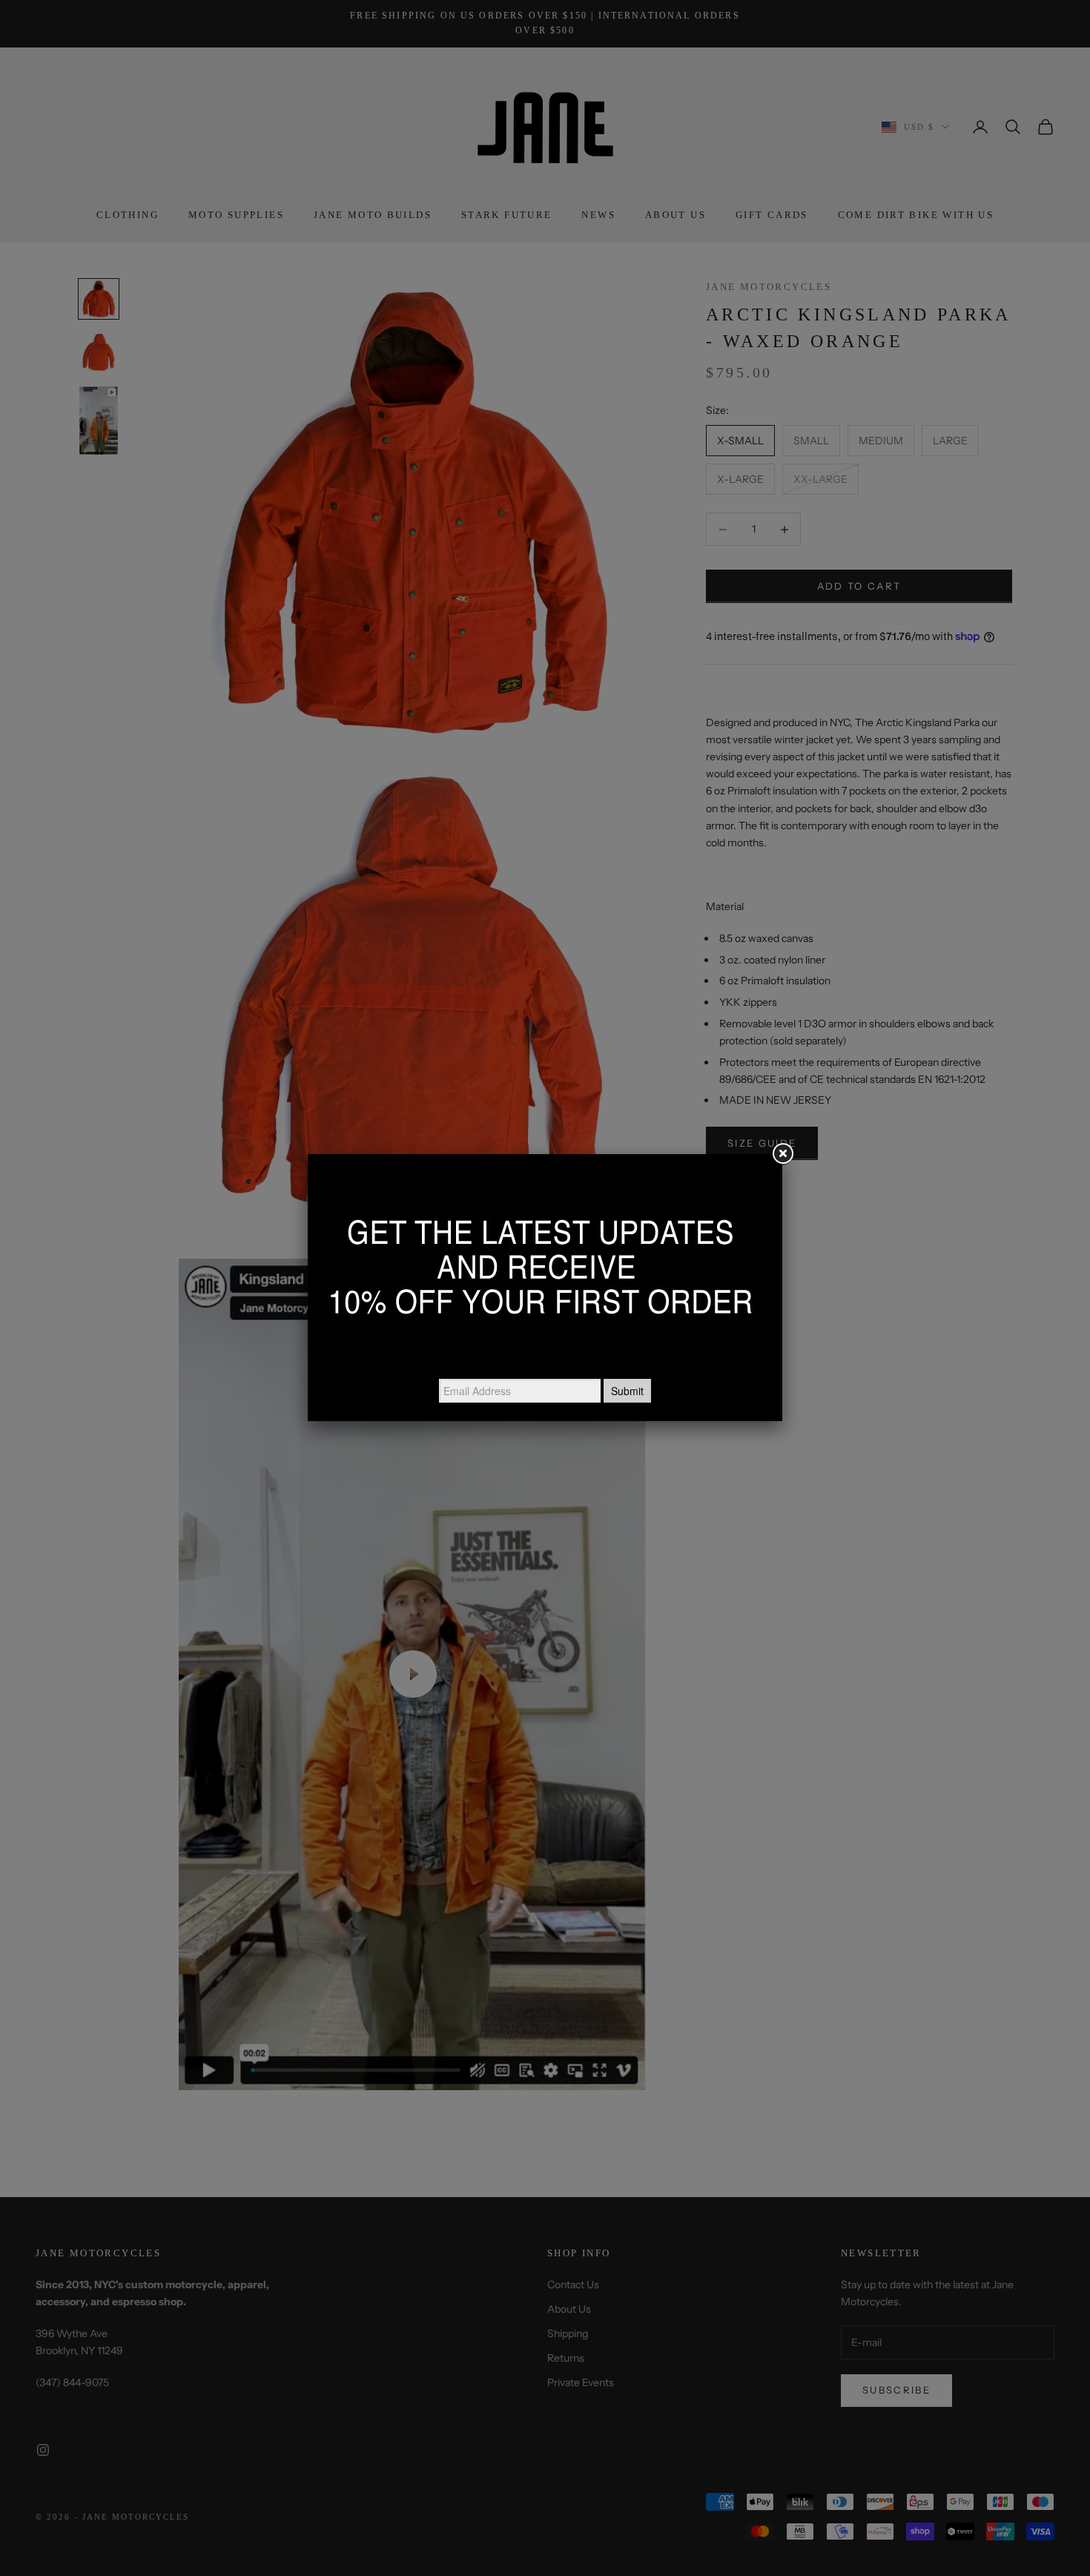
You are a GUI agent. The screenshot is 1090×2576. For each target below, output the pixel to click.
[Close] (782, 1154)
